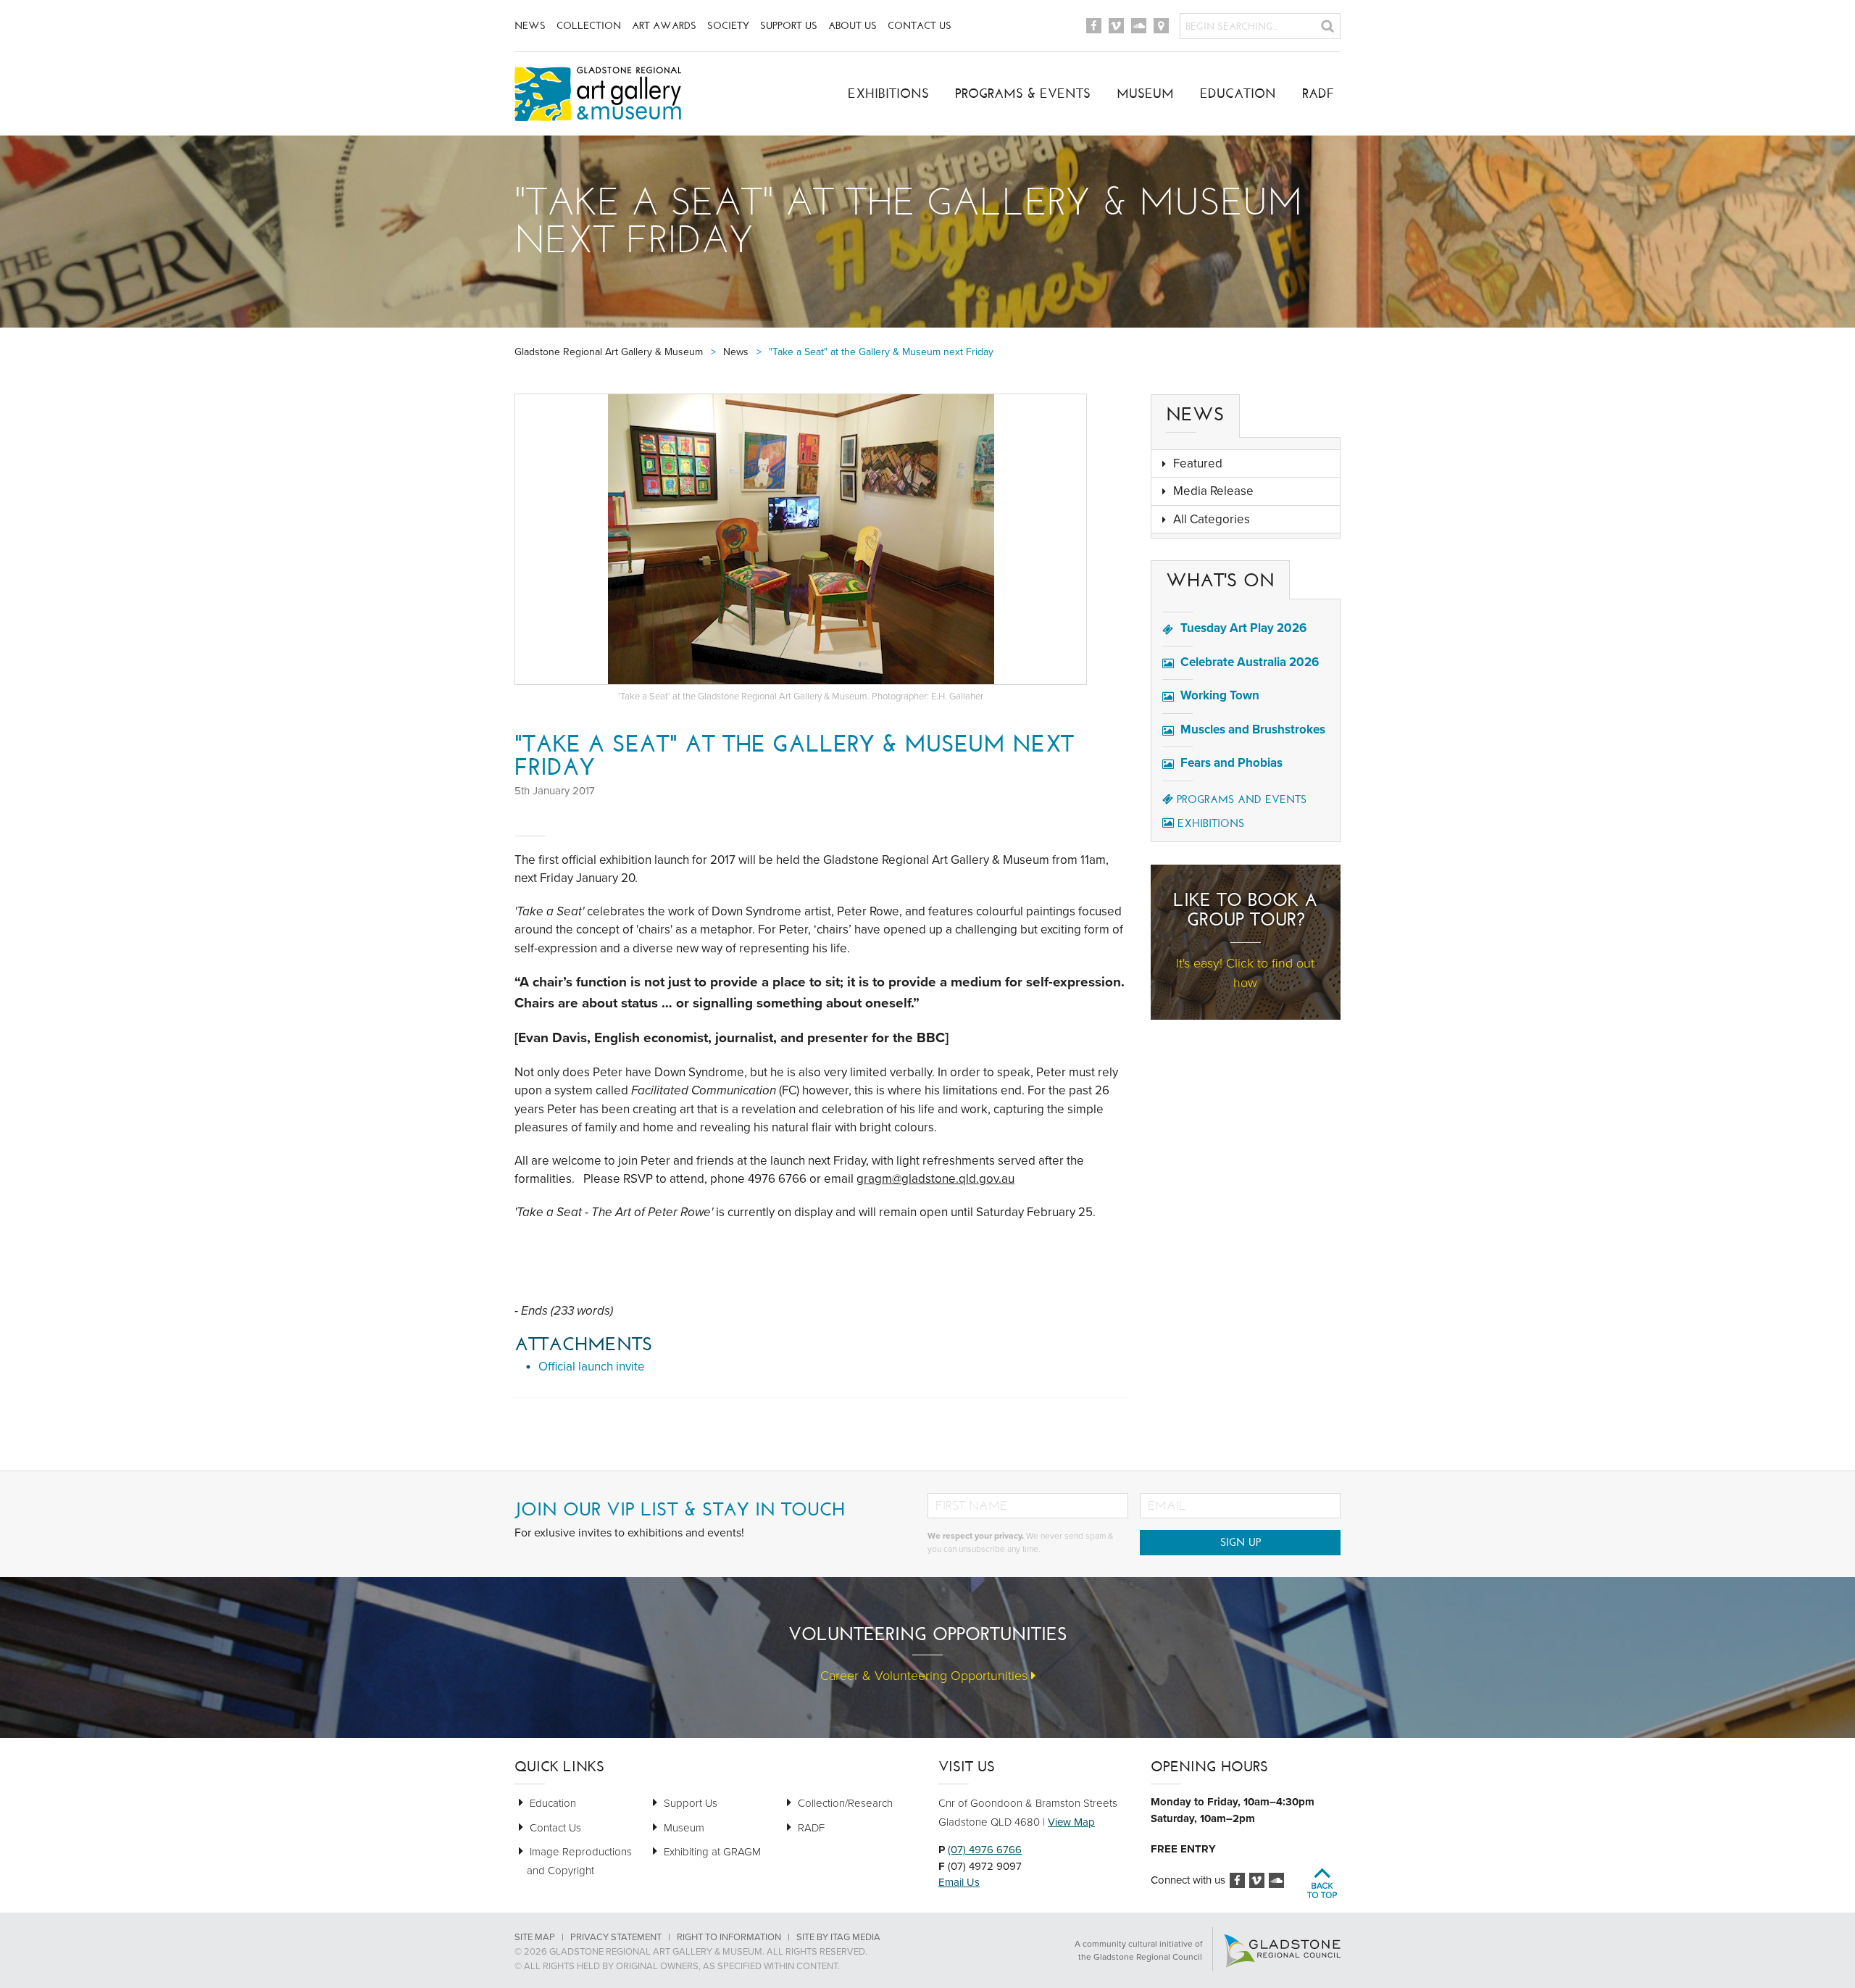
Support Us (789, 26)
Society (728, 26)
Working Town (1220, 695)
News (530, 26)
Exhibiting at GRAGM (712, 1852)
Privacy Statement (616, 1937)
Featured (1198, 463)
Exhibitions (888, 93)
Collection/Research (845, 1803)
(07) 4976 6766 (985, 1850)
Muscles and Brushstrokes (1253, 729)
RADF (1318, 93)
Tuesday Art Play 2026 (1243, 628)
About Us (853, 26)
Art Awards (664, 26)
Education (1238, 93)
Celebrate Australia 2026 (1250, 662)
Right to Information (729, 1937)
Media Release (1213, 491)
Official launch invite (592, 1367)
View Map (1071, 1822)
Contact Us (920, 26)
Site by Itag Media (838, 1937)
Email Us (959, 1882)
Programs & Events (1023, 93)
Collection (589, 26)
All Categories (1212, 519)
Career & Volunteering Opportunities (926, 1676)
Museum (1145, 93)
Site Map (535, 1937)
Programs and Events (1242, 799)
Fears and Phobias (1231, 763)
